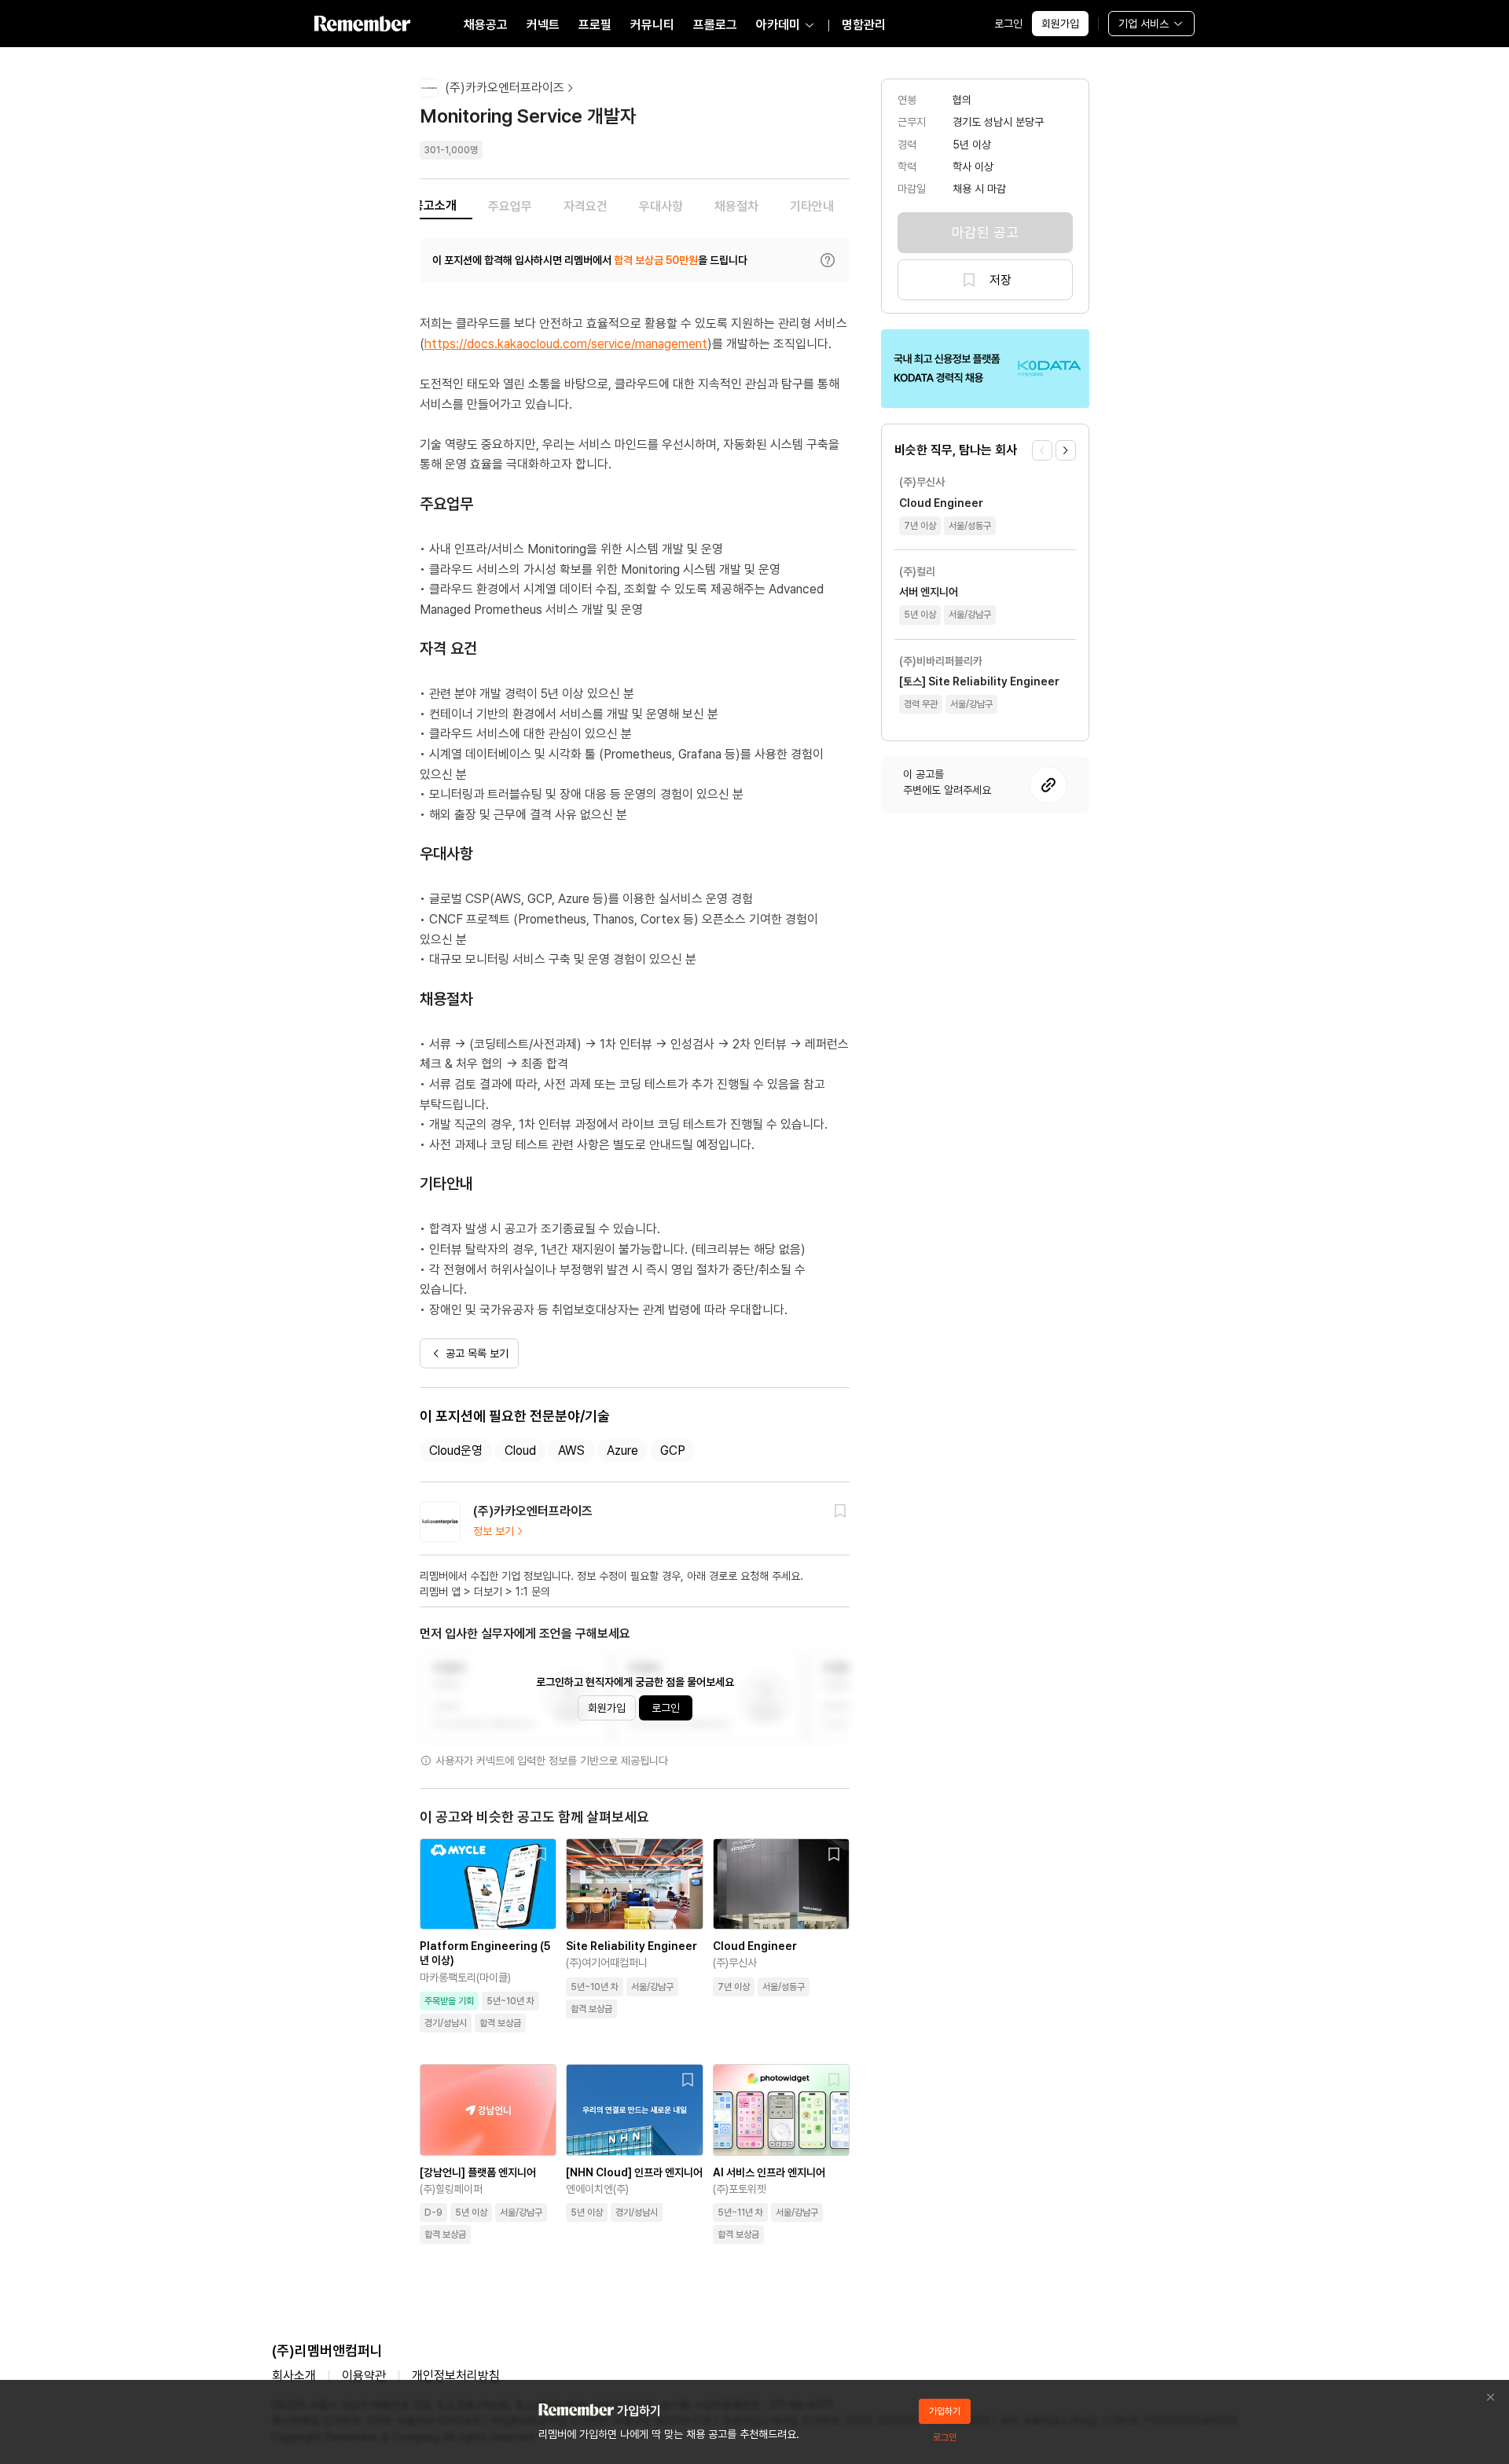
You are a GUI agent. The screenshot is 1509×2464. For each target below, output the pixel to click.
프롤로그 (715, 25)
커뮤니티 (652, 25)
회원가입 (1060, 24)
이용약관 (364, 2376)
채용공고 (486, 25)
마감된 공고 (985, 232)
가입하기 (945, 2411)
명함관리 (864, 25)
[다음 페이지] (1066, 450)
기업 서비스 (1144, 24)
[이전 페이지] (1042, 450)
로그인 (1008, 24)
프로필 (595, 25)
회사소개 (294, 2376)
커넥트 (543, 25)
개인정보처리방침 (456, 2376)
